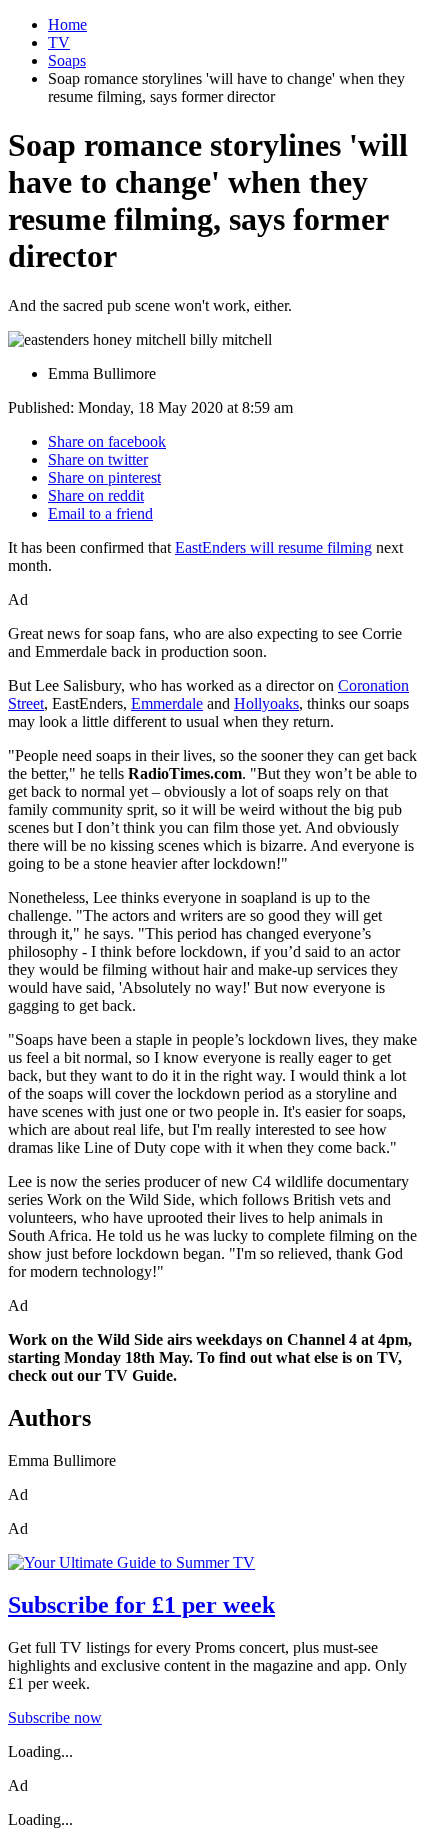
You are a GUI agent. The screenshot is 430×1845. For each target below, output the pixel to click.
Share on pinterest (104, 477)
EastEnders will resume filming (273, 547)
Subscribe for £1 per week (141, 1605)
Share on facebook (107, 441)
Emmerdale (167, 703)
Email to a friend (100, 513)
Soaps (67, 60)
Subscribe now (55, 1717)
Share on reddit (96, 495)
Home (67, 24)
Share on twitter (98, 459)
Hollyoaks (266, 703)
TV (59, 42)
